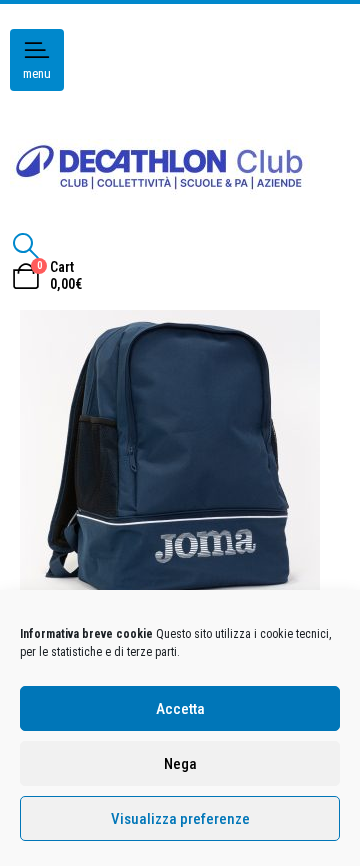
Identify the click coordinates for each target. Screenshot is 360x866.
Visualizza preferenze (180, 819)
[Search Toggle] (25, 246)
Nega (180, 764)
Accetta (180, 709)
